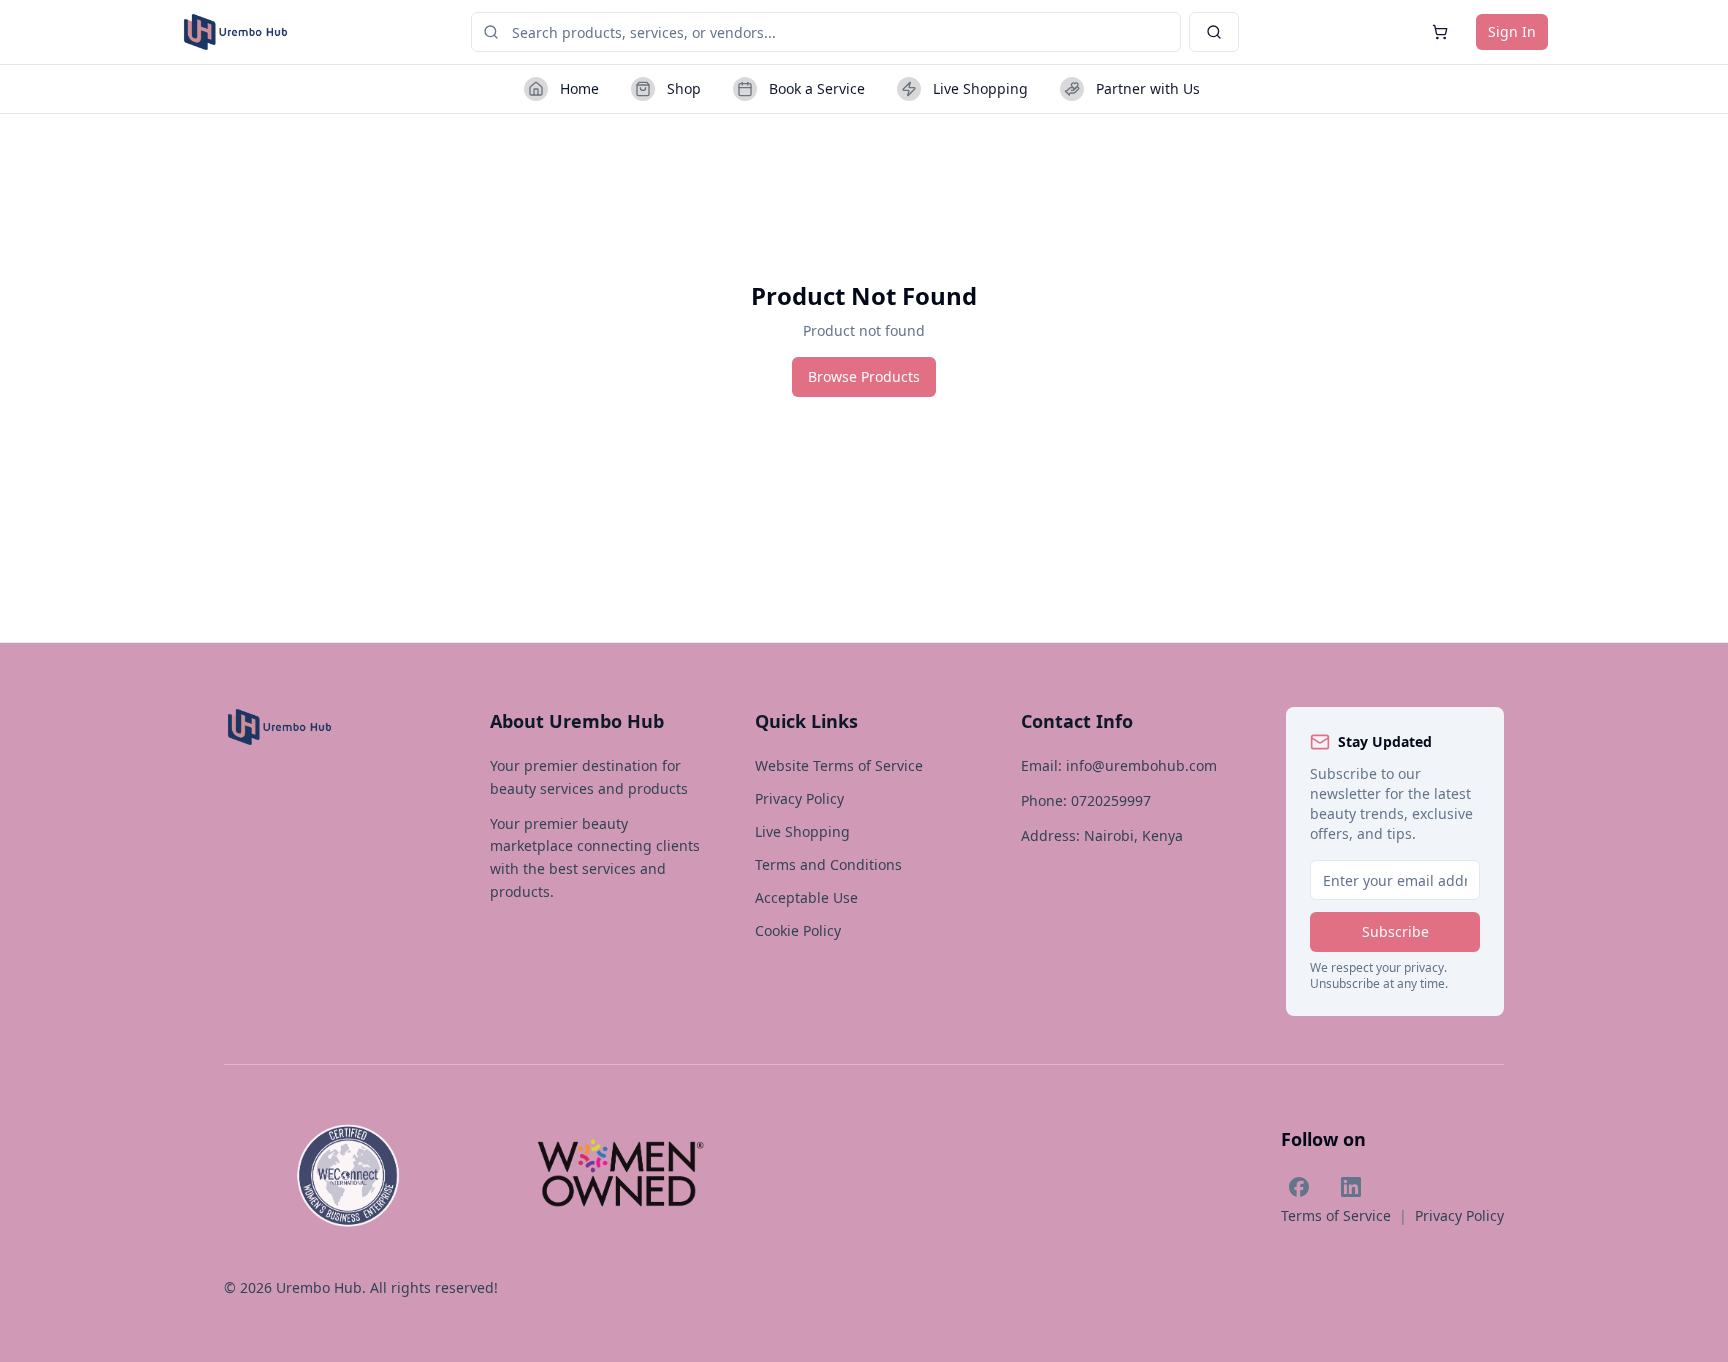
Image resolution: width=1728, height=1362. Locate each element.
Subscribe (1395, 931)
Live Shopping (802, 831)
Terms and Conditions (828, 864)
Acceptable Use (806, 897)
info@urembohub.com (1141, 765)
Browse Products (864, 376)
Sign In (1512, 31)
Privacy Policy (799, 798)
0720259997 (1111, 800)
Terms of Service (1336, 1215)
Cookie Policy (798, 930)
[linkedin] (1351, 1187)
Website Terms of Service (839, 765)
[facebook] (1299, 1187)
